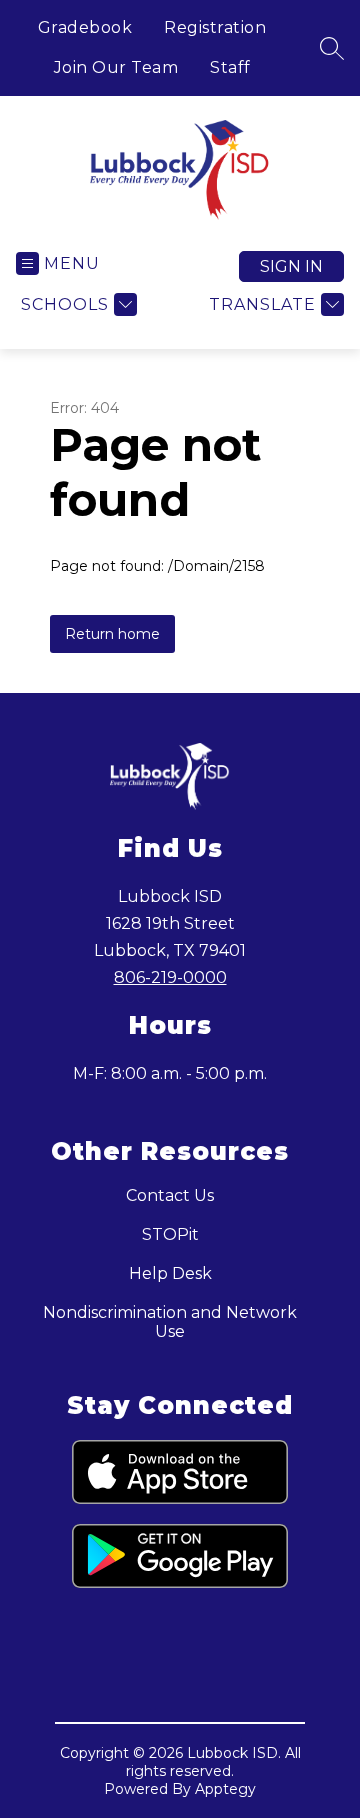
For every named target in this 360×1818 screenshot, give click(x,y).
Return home (112, 634)
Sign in (291, 266)
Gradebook (85, 27)
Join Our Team (116, 67)
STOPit (170, 1234)
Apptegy (225, 1789)
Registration (215, 27)
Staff (230, 67)
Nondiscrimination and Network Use (170, 1322)
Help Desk (170, 1273)
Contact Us (170, 1195)
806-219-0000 (170, 977)
